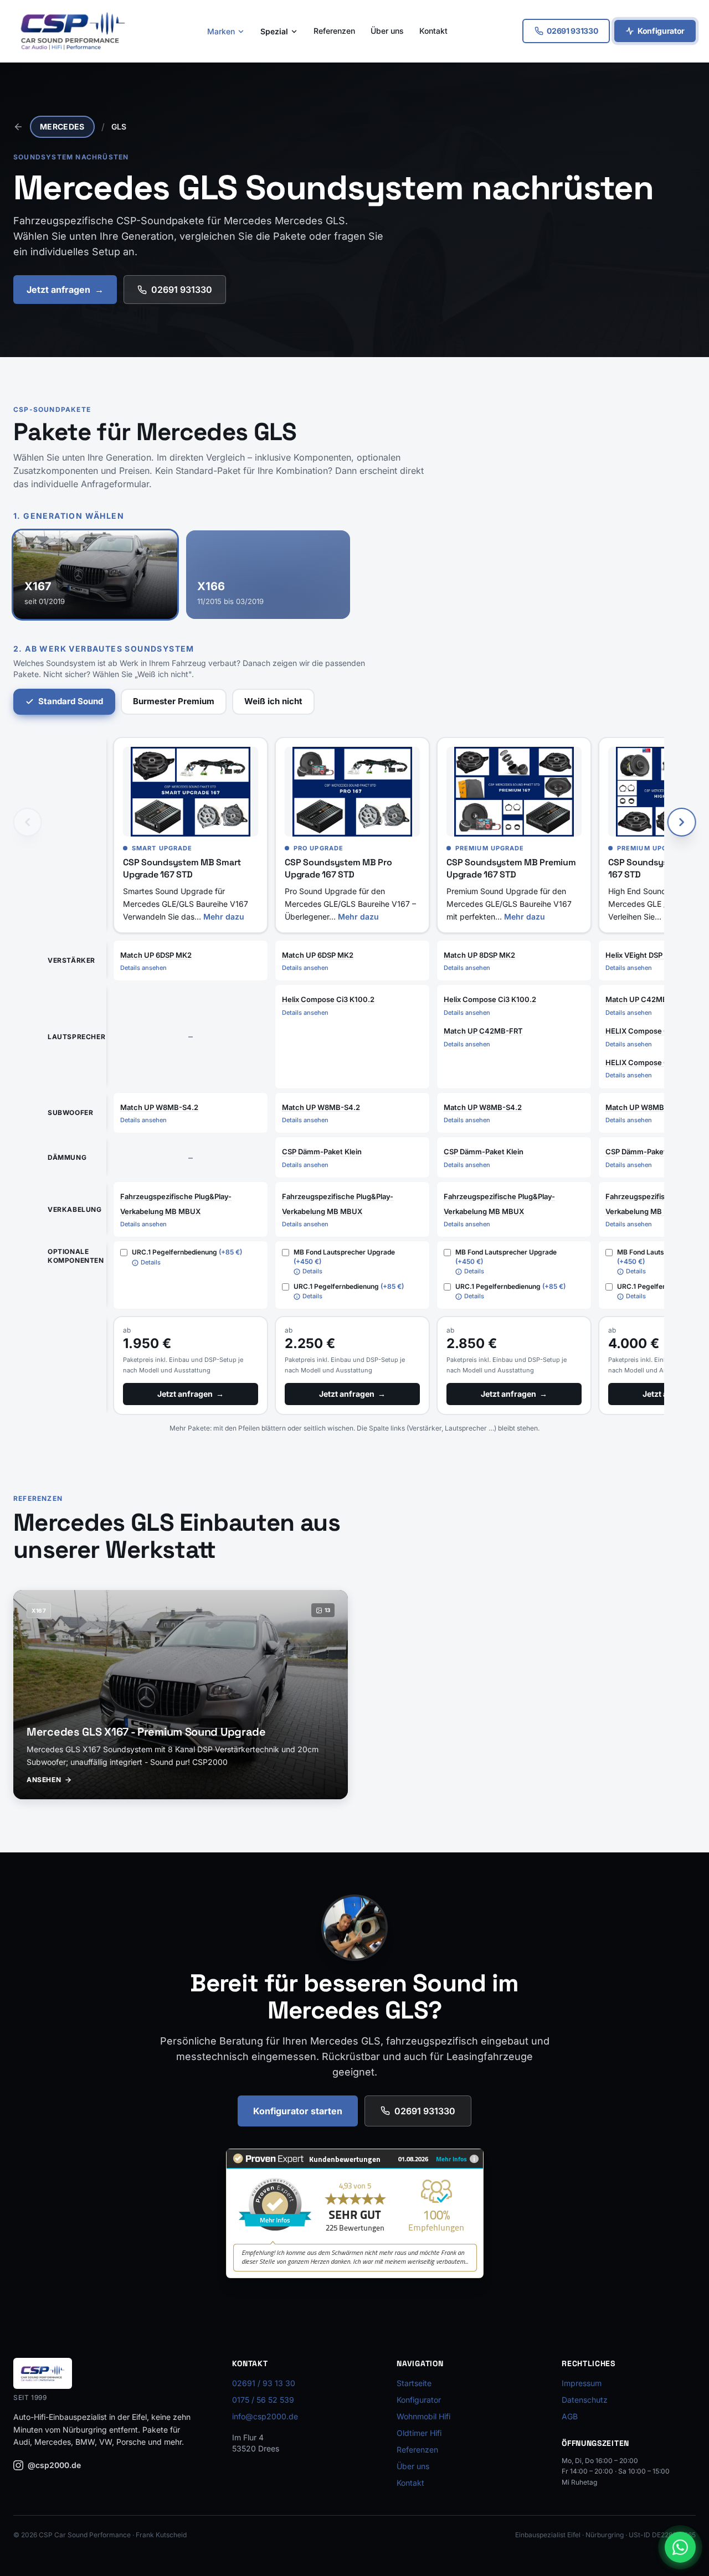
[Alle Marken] (18, 127)
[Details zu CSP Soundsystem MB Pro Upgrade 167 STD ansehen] (352, 792)
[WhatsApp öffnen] (680, 2547)
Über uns (387, 31)
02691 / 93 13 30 (264, 2383)
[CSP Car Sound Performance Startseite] (73, 31)
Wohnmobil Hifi (423, 2416)
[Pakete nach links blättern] (28, 822)
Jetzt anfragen (65, 290)
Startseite (414, 2383)
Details (151, 1262)
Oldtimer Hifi (419, 2433)
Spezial (274, 31)
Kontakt (433, 31)
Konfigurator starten (298, 2111)
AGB (570, 2416)
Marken (221, 31)
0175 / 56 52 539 (263, 2400)
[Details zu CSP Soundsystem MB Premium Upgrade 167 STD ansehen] (514, 792)
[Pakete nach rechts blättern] (681, 822)
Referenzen (334, 31)
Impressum (582, 2383)
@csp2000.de (54, 2465)
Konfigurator (661, 31)
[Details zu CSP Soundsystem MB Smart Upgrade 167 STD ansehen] (191, 792)
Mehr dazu (224, 917)
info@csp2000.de (265, 2416)
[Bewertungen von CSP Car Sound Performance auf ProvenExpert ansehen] (355, 2213)
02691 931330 (182, 290)
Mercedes (62, 127)
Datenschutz (585, 2400)
